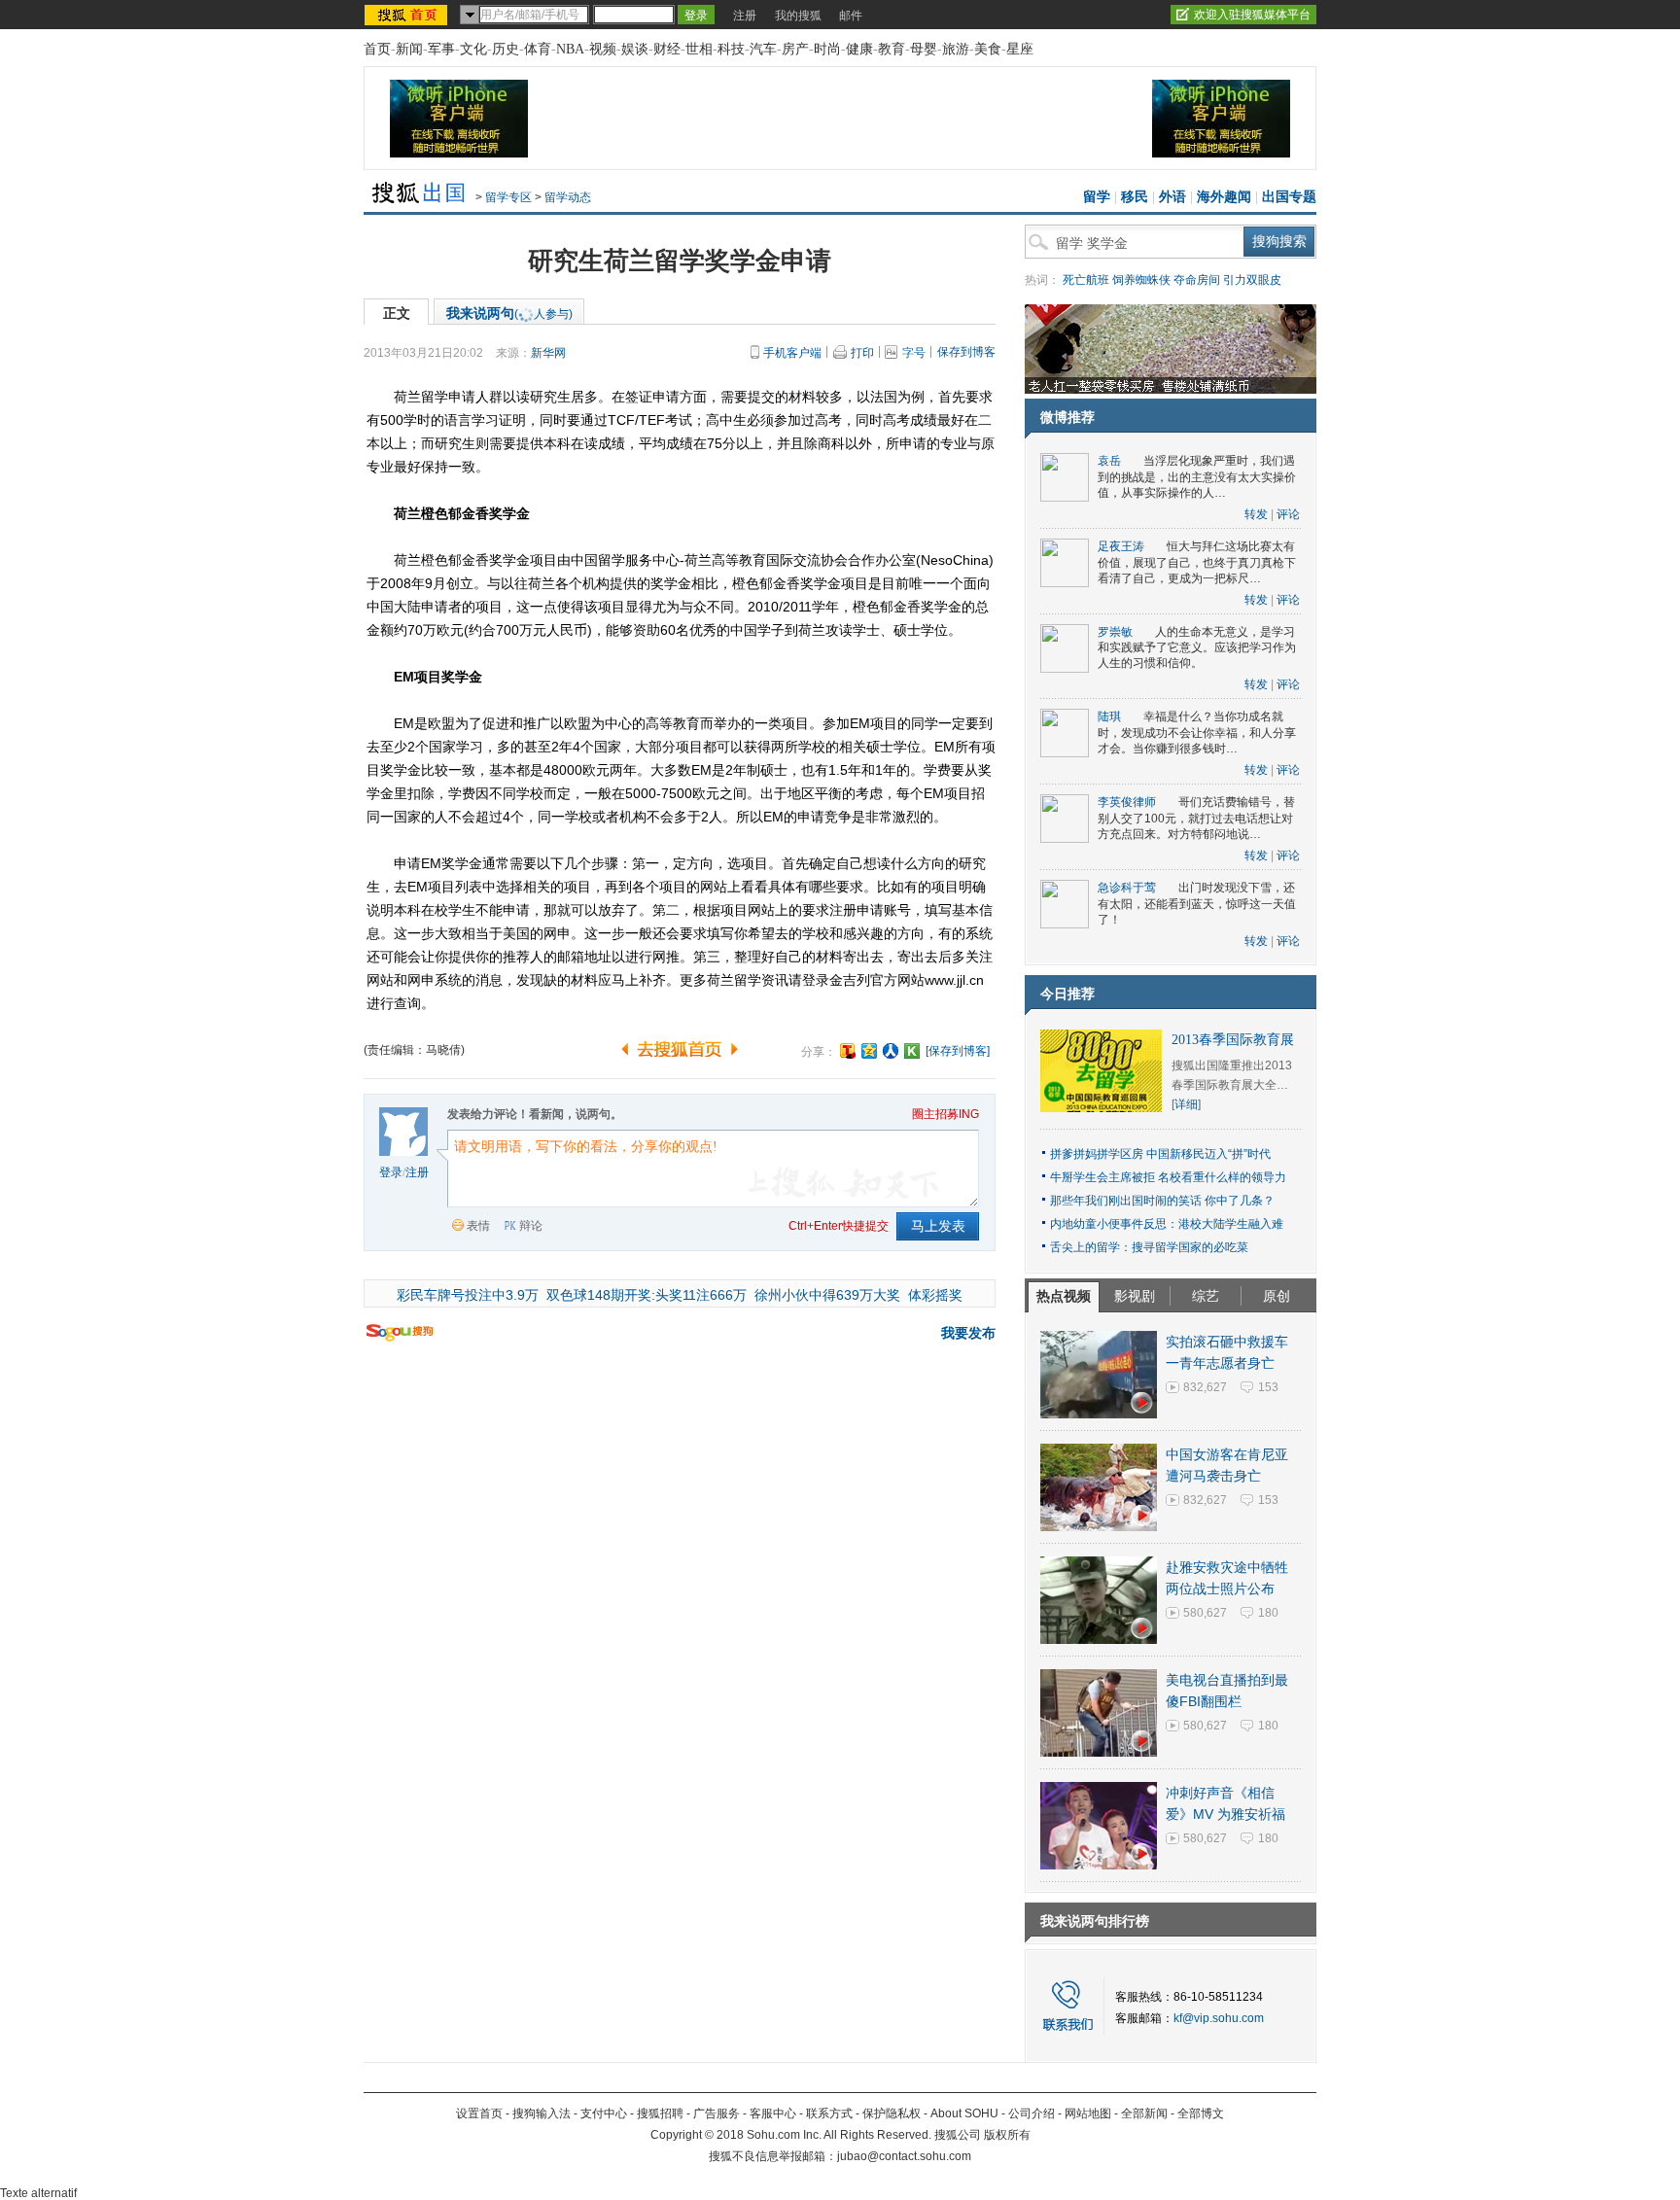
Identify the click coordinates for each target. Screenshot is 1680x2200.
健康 (859, 49)
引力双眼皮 (1252, 280)
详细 (1186, 1104)
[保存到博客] (958, 1051)
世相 (699, 49)
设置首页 (479, 2113)
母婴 (924, 49)
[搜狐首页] (408, 15)
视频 (603, 49)
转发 (1256, 514)
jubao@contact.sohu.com (904, 2156)
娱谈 (635, 49)
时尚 (827, 49)
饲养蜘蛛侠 (1141, 280)
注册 (745, 16)
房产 (795, 49)
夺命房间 (1197, 280)
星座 (1020, 49)
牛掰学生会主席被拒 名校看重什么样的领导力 (1168, 1177)
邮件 (851, 16)
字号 (914, 353)
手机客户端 (792, 353)
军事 (441, 49)
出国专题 (1289, 197)
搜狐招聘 (660, 2113)
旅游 (956, 49)
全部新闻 (1144, 2113)
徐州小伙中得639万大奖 (827, 1295)
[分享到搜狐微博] (848, 1051)
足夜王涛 (1121, 546)
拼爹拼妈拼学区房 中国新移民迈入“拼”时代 (1160, 1154)
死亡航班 (1086, 280)
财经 (667, 49)
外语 (1172, 197)
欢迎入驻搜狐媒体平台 (1252, 15)
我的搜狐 (798, 16)
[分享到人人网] (891, 1051)
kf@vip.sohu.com (1219, 2018)
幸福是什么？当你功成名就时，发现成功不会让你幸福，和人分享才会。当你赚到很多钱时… (1197, 733)
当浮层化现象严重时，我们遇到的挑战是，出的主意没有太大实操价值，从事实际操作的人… (1197, 477)
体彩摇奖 (935, 1295)
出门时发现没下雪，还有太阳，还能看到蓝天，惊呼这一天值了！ (1197, 904)
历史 (506, 49)
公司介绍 (1032, 2113)
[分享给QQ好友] (869, 1051)
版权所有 (1007, 2135)
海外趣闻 (1224, 197)
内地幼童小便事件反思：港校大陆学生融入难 (1167, 1224)
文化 (473, 49)
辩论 (531, 1226)
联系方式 (829, 2113)
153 (1268, 1387)
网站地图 (1088, 2113)
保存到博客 (966, 352)
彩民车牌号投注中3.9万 (468, 1295)
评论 (1288, 514)
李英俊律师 (1127, 802)
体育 (538, 49)
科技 (731, 49)
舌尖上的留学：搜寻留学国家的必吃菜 (1149, 1247)
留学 (1097, 197)
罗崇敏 (1115, 632)
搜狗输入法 (542, 2113)
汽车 (763, 49)
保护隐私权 (892, 2113)
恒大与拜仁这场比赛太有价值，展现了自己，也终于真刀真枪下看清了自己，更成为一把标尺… (1197, 562)
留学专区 (508, 197)
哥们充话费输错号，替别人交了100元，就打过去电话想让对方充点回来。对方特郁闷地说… (1196, 818)
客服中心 (773, 2113)
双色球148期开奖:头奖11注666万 (647, 1295)
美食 (988, 49)
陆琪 (1109, 716)
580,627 (1205, 1613)
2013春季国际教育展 (1233, 1040)
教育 (892, 49)
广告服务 (717, 2113)
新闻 (409, 49)
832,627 (1205, 1387)
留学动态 (568, 197)
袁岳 (1109, 461)
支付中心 (604, 2113)
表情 (478, 1226)
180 (1268, 1613)
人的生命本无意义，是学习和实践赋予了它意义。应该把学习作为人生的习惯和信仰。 (1197, 648)
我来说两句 (509, 313)
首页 (377, 49)
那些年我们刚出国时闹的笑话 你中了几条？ (1162, 1201)
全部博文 (1201, 2113)
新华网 (548, 353)
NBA (570, 49)
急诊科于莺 (1127, 888)
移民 (1135, 197)
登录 (391, 1172)
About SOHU (964, 2113)
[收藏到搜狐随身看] (912, 1051)
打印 (862, 353)
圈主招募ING (945, 1114)
